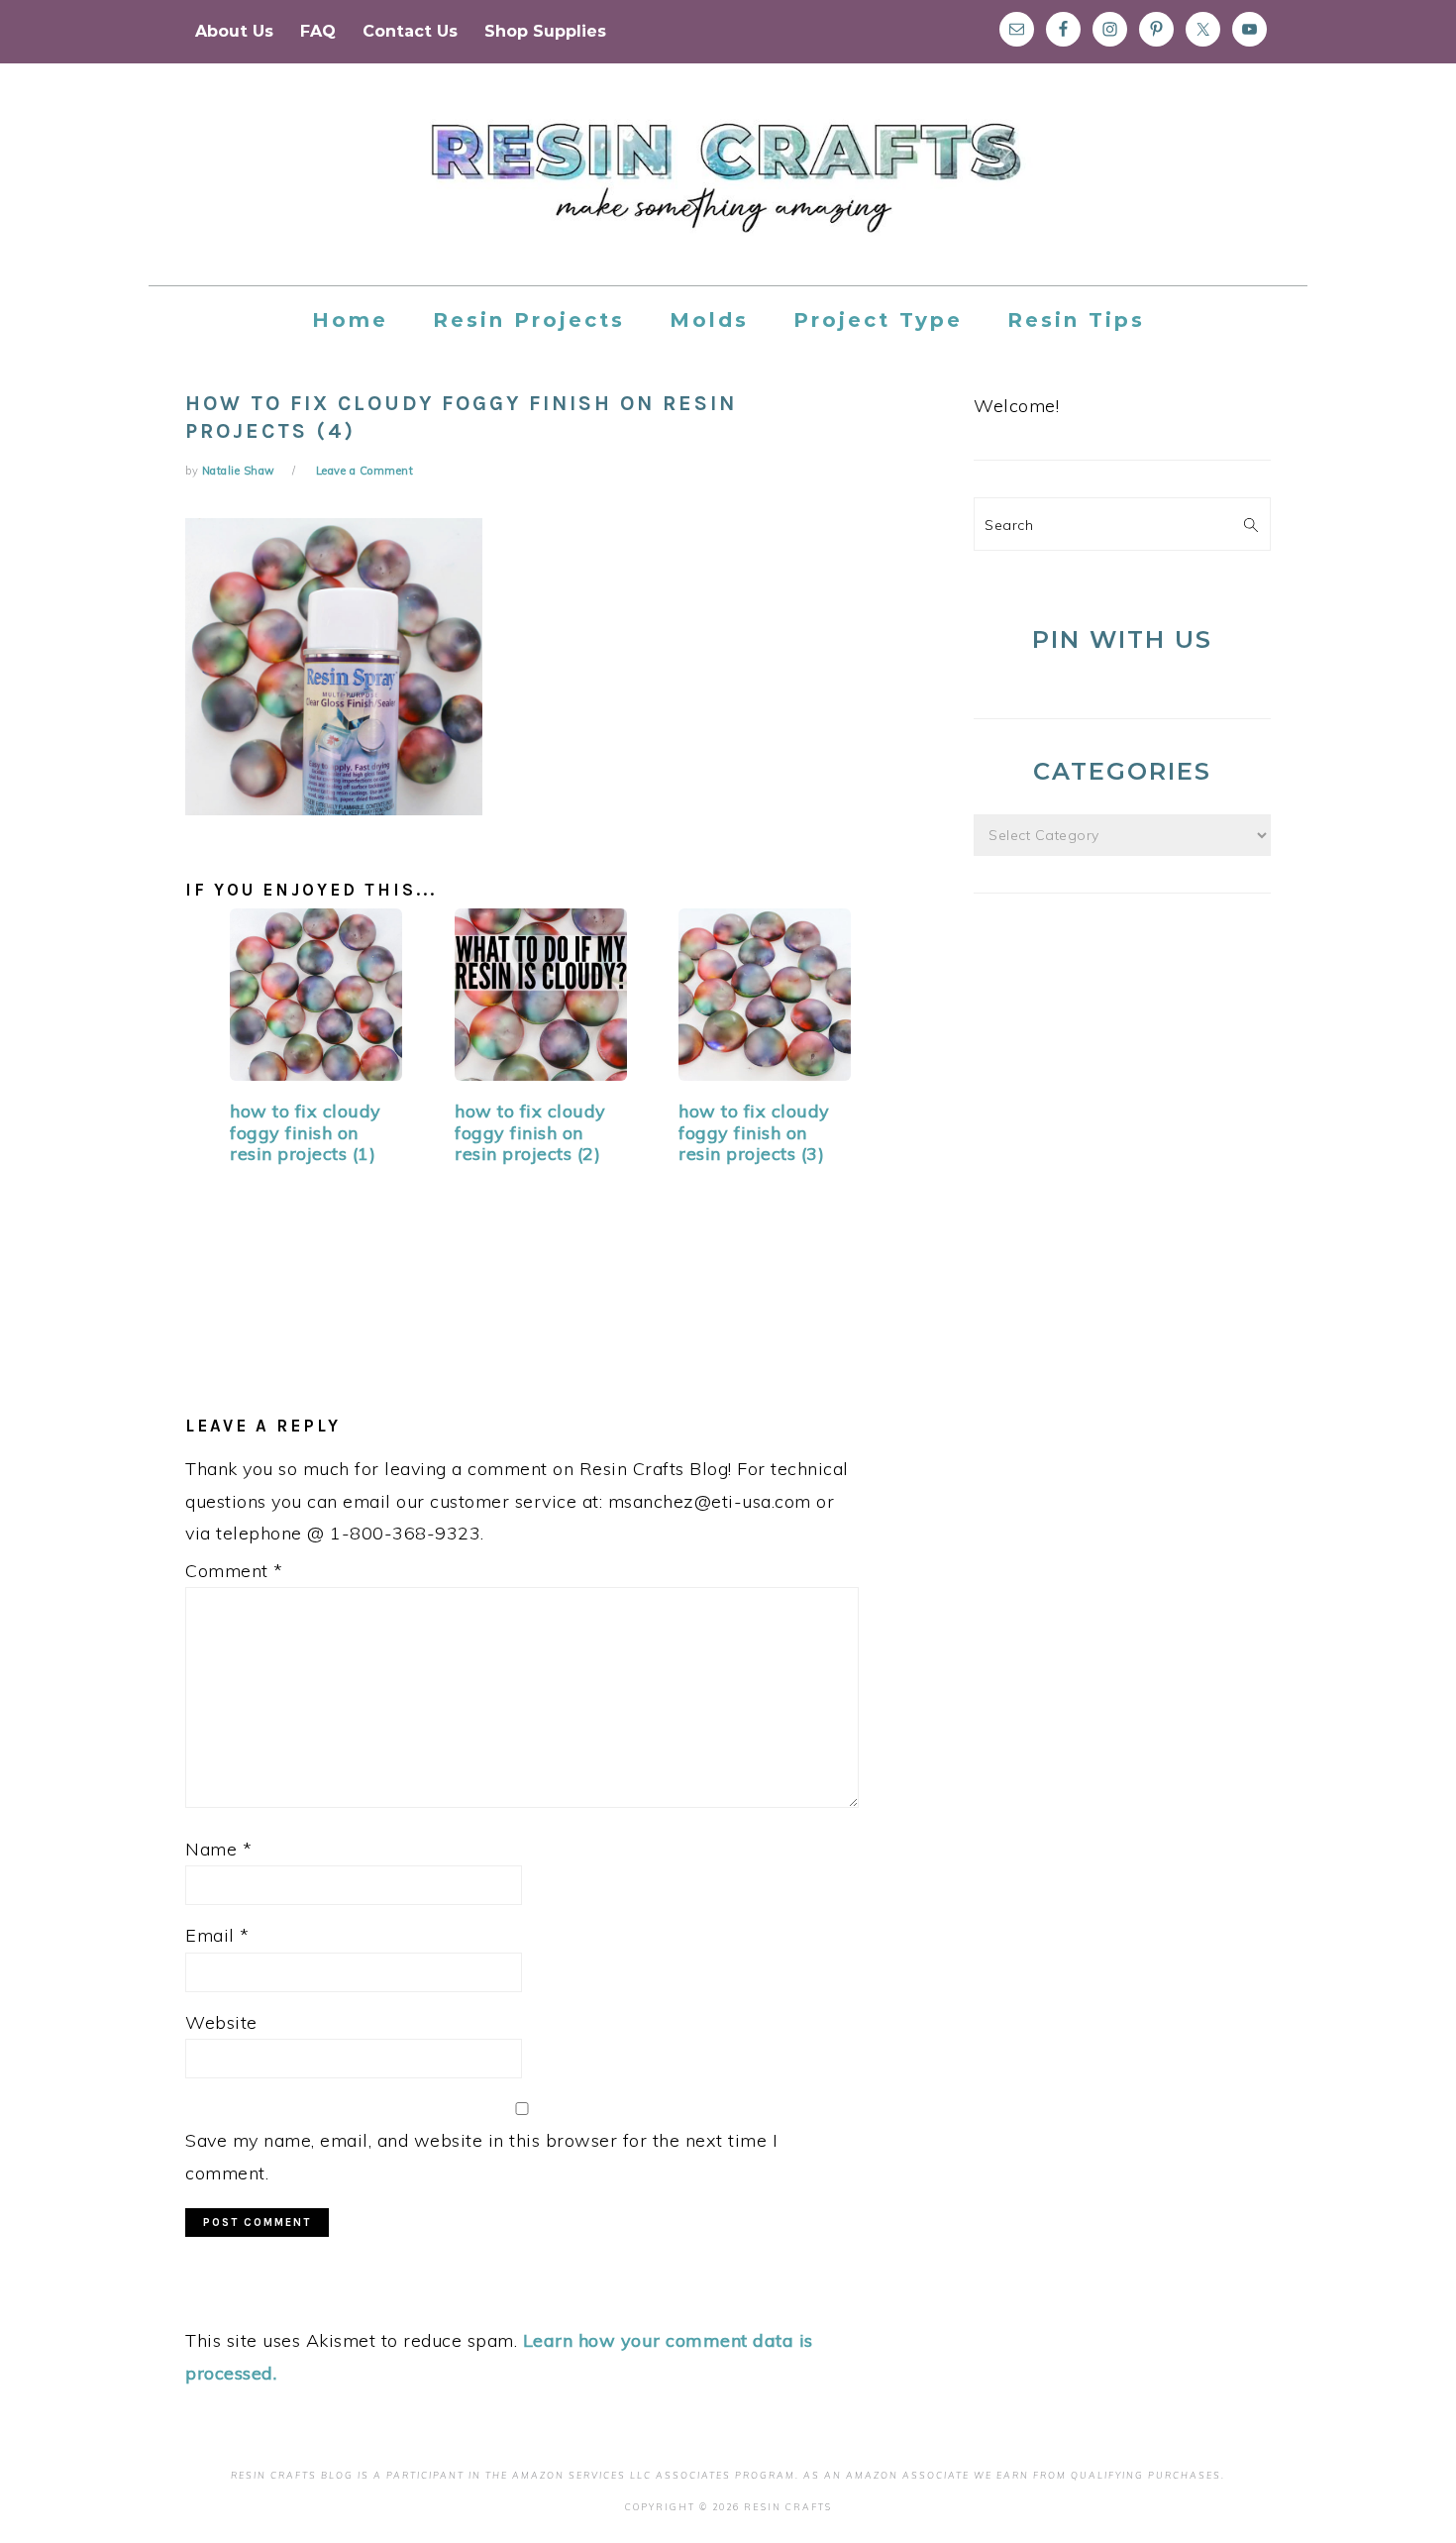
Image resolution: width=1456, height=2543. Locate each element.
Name (218, 1849)
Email (217, 1935)
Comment (234, 1571)
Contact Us (410, 31)
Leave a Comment (365, 471)
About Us (234, 31)
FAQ (318, 31)
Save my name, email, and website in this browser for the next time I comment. (481, 2156)
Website (221, 2022)
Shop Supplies (545, 31)
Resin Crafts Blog (728, 192)
